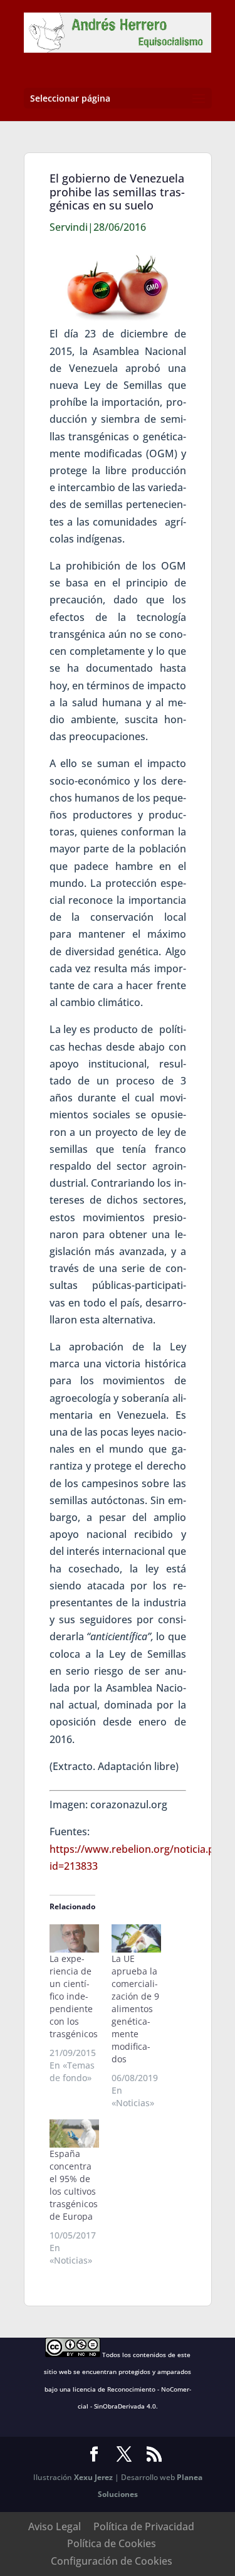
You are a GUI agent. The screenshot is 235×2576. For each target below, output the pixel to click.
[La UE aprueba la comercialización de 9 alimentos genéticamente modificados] (136, 1938)
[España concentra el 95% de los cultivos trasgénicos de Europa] (74, 2133)
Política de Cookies (112, 2543)
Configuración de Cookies (112, 2561)
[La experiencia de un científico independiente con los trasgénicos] (74, 1938)
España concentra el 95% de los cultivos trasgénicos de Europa (74, 2185)
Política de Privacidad (144, 2526)
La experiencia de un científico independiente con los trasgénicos (74, 1996)
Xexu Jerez (93, 2477)
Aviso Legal (55, 2526)
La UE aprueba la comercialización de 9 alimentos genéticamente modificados (135, 2009)
